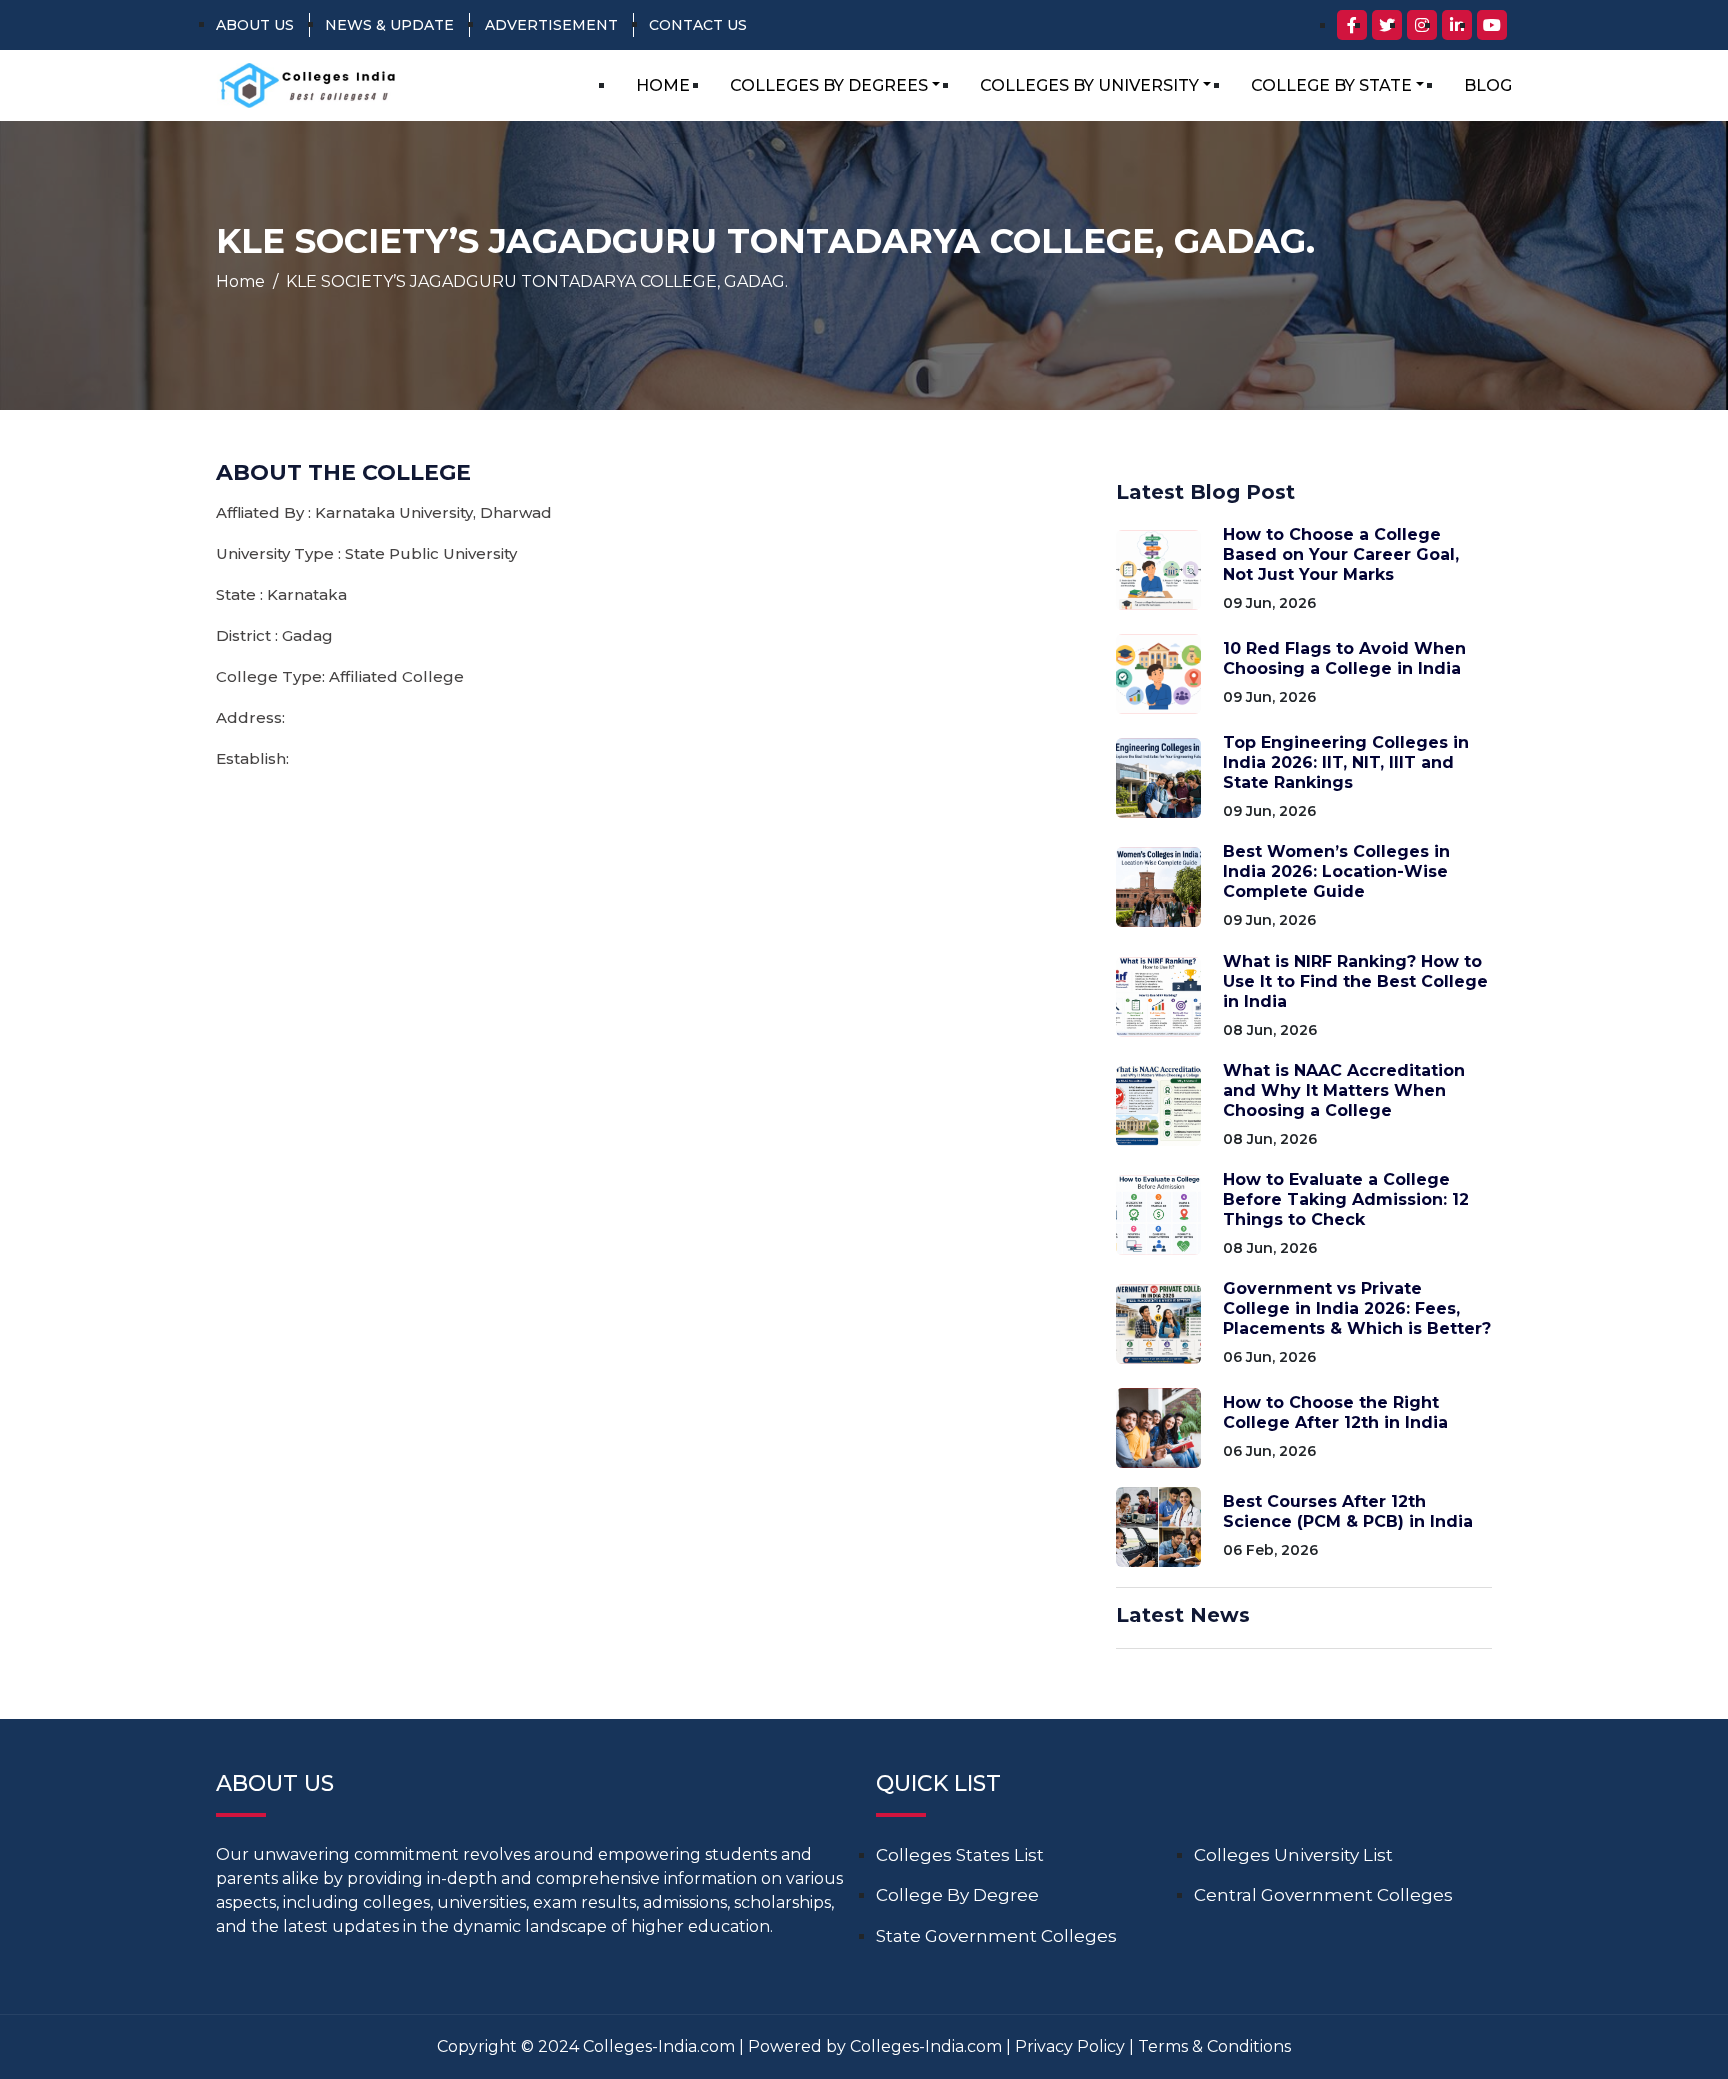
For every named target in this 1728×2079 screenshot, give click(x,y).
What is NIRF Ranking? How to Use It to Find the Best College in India (1355, 981)
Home (663, 85)
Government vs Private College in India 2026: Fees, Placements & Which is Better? (1357, 1308)
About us (255, 25)
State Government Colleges (996, 1936)
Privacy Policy (1070, 2046)
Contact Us (698, 25)
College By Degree (957, 1895)
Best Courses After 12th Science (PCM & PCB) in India (1348, 1511)
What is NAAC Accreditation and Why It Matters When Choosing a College (1344, 1090)
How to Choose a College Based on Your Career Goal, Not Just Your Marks (1341, 554)
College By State (1331, 85)
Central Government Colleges (1323, 1895)
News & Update (389, 25)
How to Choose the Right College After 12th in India (1335, 1412)
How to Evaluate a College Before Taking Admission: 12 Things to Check (1346, 1199)
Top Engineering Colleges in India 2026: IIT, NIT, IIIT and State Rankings (1346, 762)
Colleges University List (1293, 1855)
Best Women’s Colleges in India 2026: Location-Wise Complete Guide (1336, 871)
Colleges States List (960, 1855)
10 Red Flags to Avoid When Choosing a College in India (1344, 658)
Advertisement (551, 25)
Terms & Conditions (1214, 2046)
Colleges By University (1089, 85)
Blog (1488, 85)
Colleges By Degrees (829, 85)
